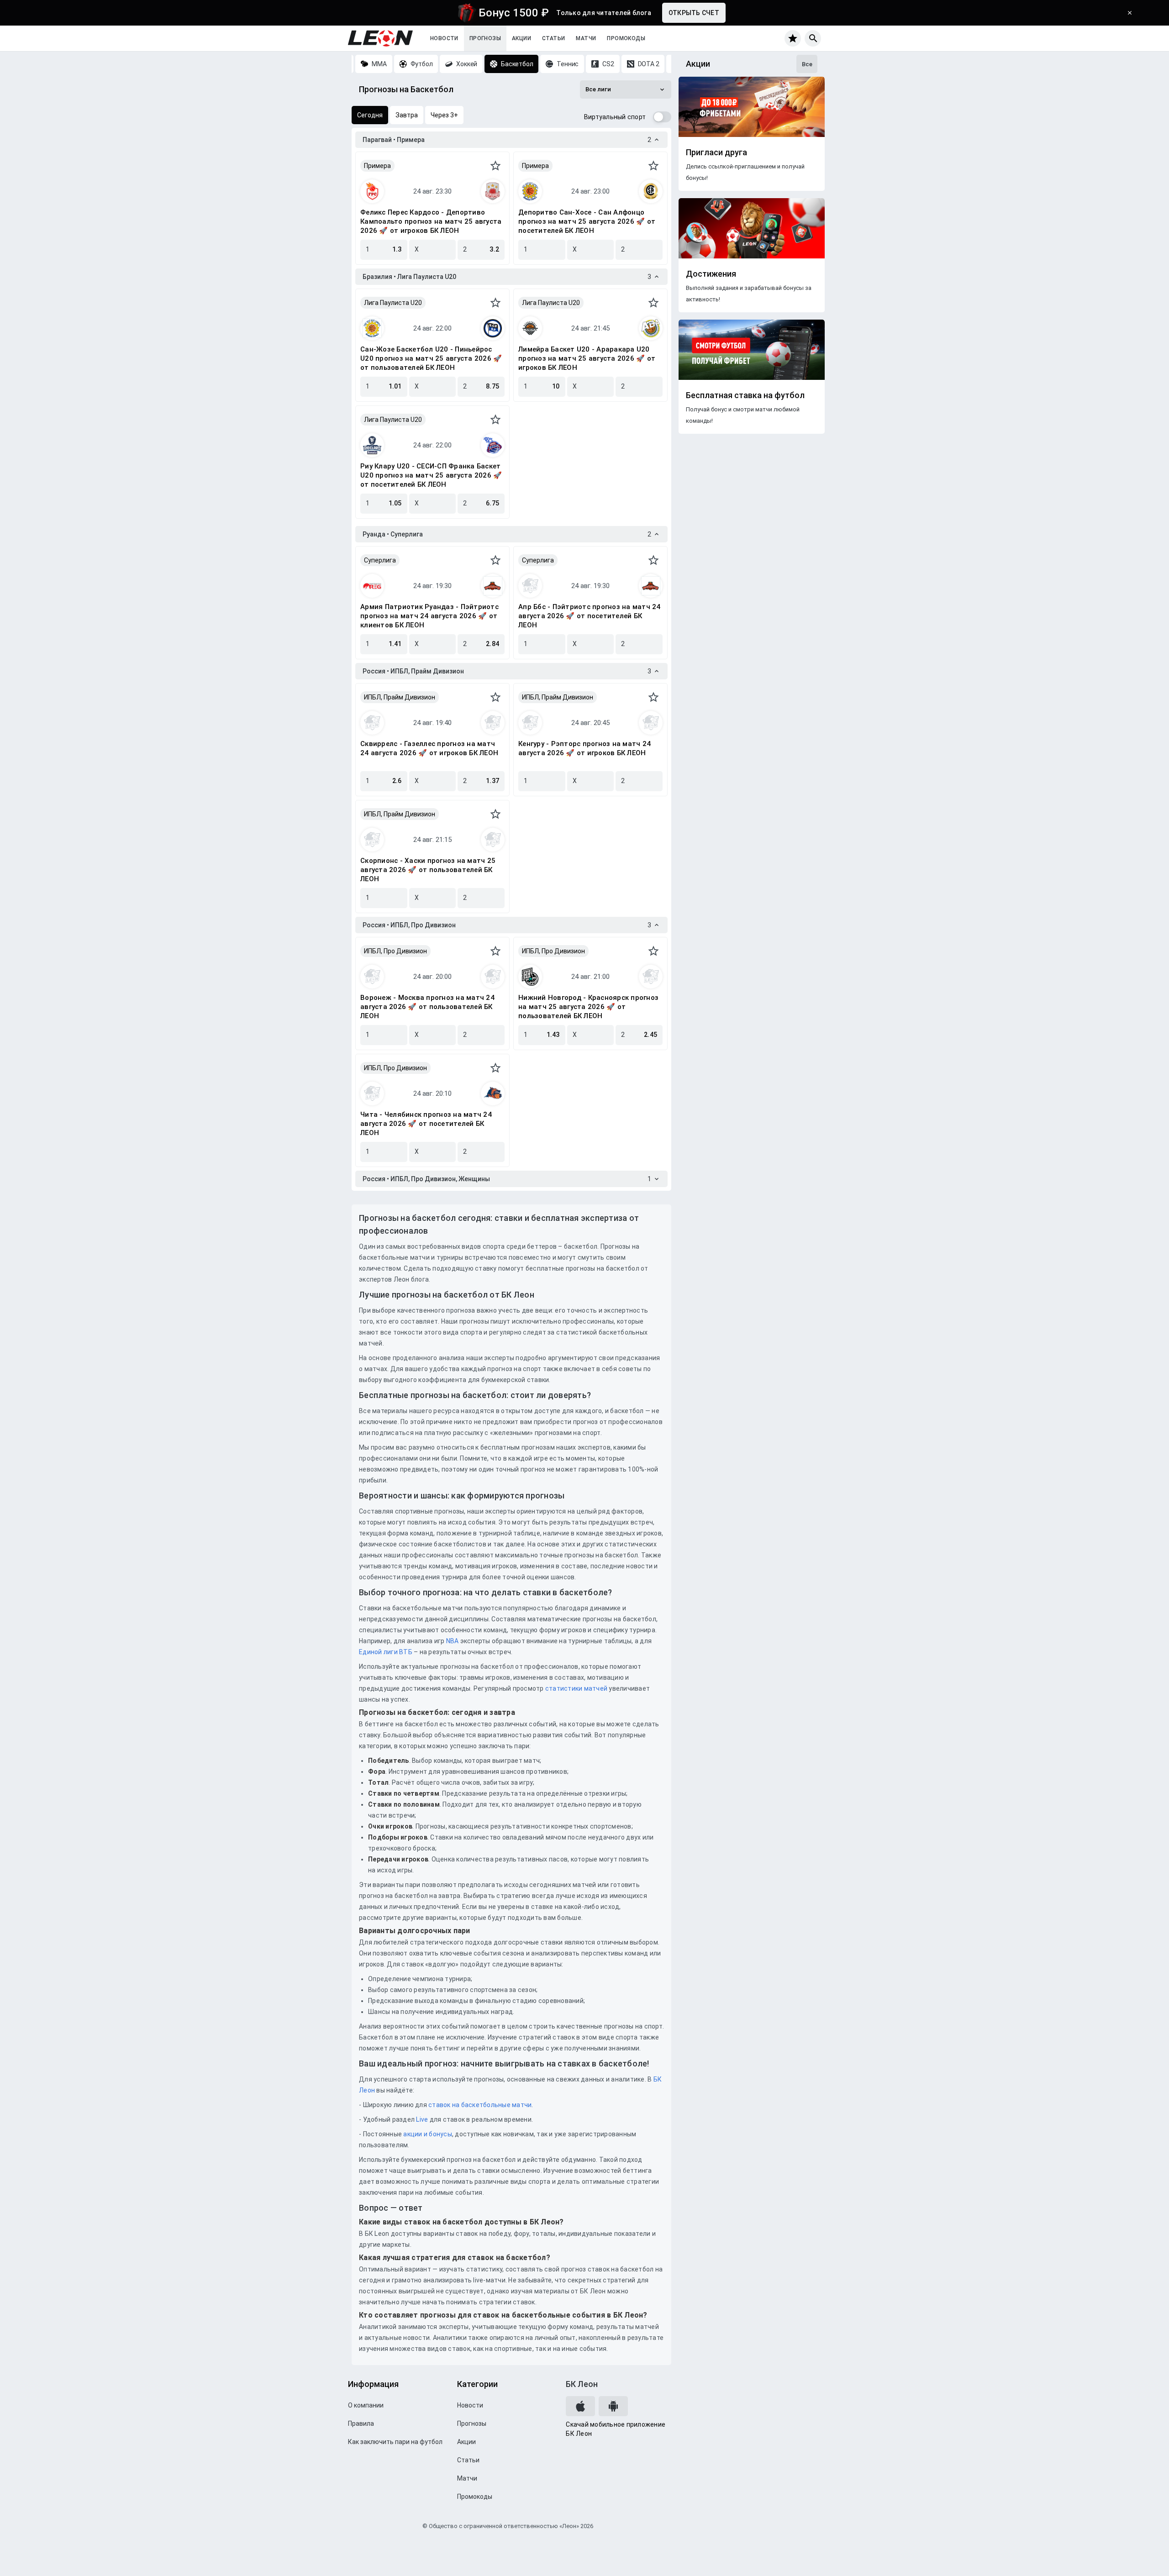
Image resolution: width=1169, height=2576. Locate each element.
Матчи (586, 38)
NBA (453, 1641)
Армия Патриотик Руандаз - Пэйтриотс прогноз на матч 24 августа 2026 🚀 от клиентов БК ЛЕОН (429, 616)
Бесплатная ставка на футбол (745, 395)
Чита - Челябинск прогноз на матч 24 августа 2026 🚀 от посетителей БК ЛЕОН (426, 1124)
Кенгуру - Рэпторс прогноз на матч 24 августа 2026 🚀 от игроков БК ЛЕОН (584, 748)
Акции (521, 38)
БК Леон (582, 2384)
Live (422, 2119)
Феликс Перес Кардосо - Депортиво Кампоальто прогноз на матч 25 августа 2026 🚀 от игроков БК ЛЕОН (431, 221)
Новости (444, 38)
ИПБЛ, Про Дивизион (395, 951)
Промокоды (626, 38)
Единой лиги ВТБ (386, 1652)
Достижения (711, 274)
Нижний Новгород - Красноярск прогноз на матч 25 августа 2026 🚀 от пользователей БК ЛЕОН (588, 1007)
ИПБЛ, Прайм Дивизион (400, 697)
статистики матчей (576, 1688)
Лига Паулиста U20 (393, 303)
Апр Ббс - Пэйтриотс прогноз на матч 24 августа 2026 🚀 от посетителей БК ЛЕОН (590, 616)
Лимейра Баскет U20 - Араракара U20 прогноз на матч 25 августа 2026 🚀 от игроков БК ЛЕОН (587, 358)
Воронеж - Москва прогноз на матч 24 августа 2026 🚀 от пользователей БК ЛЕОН (427, 1007)
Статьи (553, 38)
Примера (377, 166)
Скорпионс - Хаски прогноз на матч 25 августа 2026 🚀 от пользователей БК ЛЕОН (428, 870)
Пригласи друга (716, 152)
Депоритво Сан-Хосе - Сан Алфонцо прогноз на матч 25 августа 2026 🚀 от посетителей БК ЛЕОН (587, 221)
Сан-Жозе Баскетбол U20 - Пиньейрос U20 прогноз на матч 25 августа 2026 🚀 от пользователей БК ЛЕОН (431, 358)
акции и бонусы (427, 2134)
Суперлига (380, 560)
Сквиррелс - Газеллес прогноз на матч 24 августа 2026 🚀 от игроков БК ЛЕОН (429, 748)
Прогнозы (485, 38)
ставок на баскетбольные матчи (479, 2105)
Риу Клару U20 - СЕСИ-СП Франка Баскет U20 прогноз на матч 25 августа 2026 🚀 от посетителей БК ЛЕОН (431, 475)
